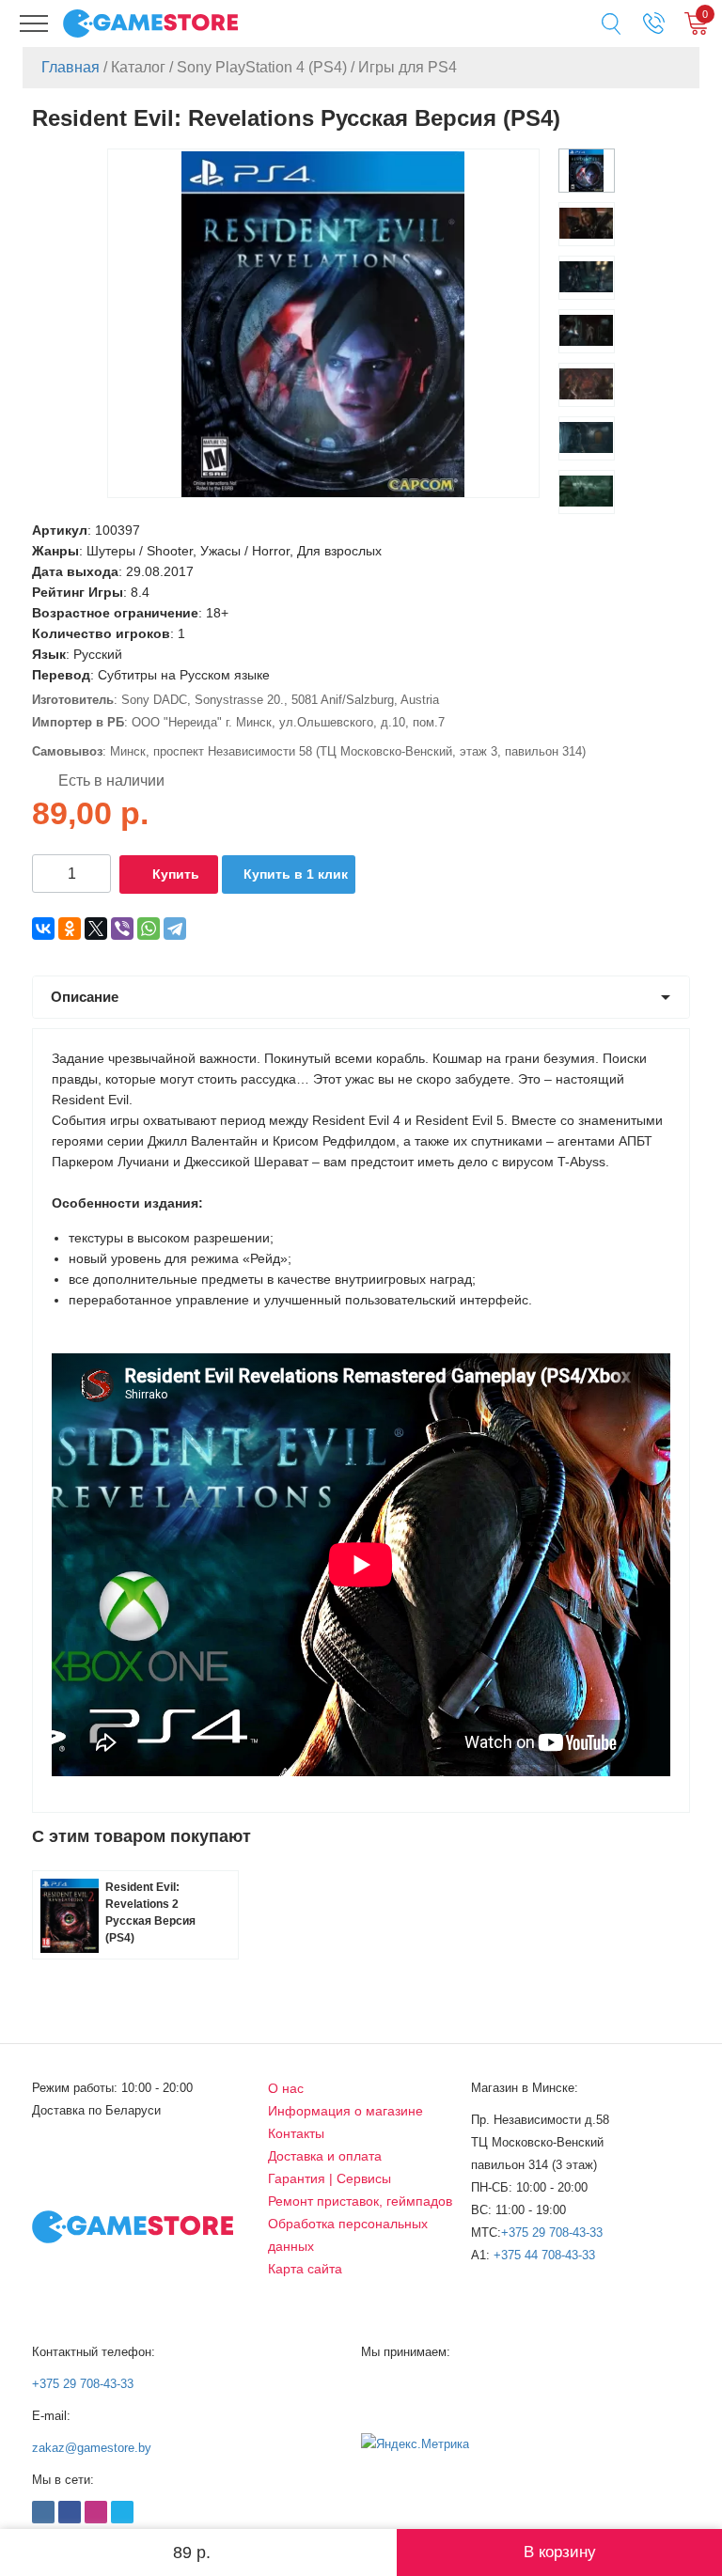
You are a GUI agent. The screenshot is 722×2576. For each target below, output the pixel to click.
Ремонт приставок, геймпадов (360, 2201)
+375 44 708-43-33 (544, 2255)
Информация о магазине (345, 2111)
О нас (286, 2088)
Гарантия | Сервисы (330, 2178)
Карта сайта (305, 2269)
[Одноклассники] (70, 929)
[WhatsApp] (149, 929)
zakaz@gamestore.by (92, 2448)
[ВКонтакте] (43, 929)
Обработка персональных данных (348, 2235)
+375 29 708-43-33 (552, 2233)
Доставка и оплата (325, 2156)
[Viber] (122, 929)
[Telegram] (175, 929)
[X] (96, 929)
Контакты (296, 2133)
